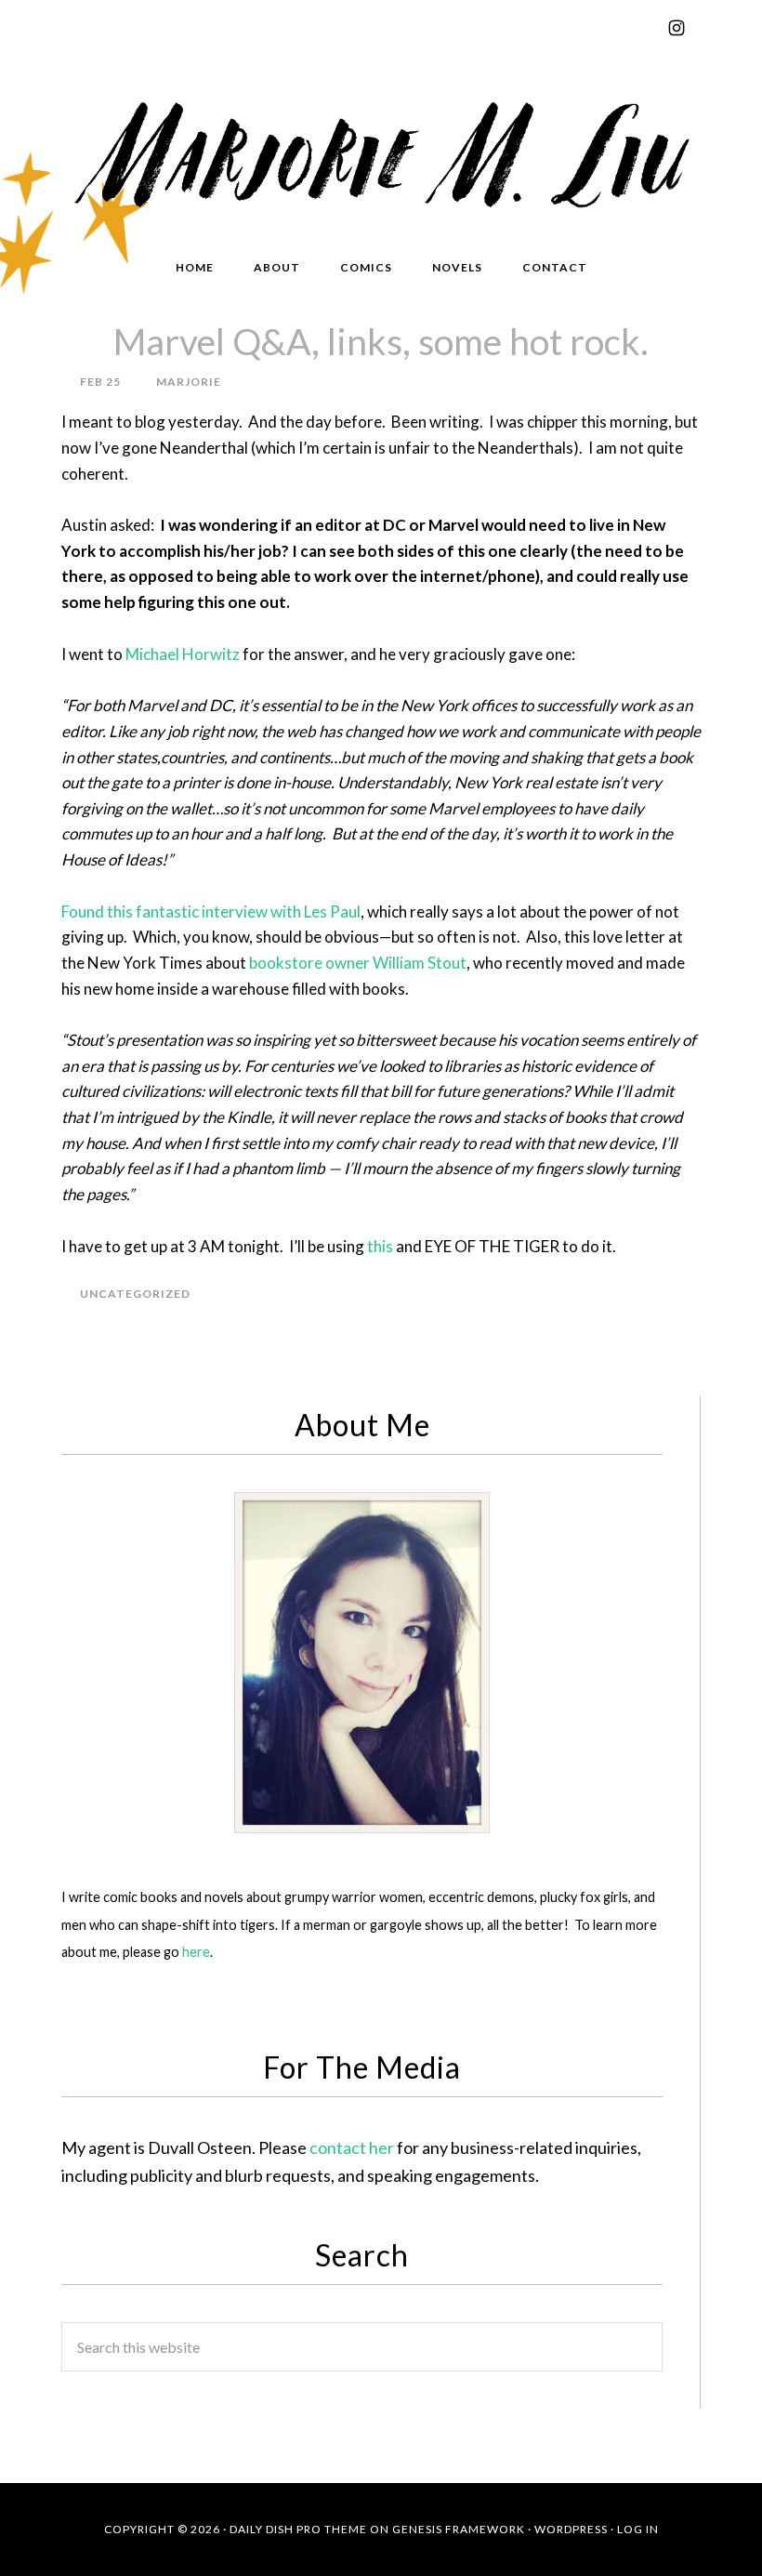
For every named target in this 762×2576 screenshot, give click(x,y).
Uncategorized (135, 1294)
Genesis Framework (459, 2529)
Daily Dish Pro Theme (298, 2529)
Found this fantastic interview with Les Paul (211, 912)
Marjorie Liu (381, 151)
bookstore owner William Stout (358, 963)
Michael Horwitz (183, 654)
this (380, 1246)
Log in (638, 2529)
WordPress (571, 2529)
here (196, 1952)
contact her (352, 2147)
